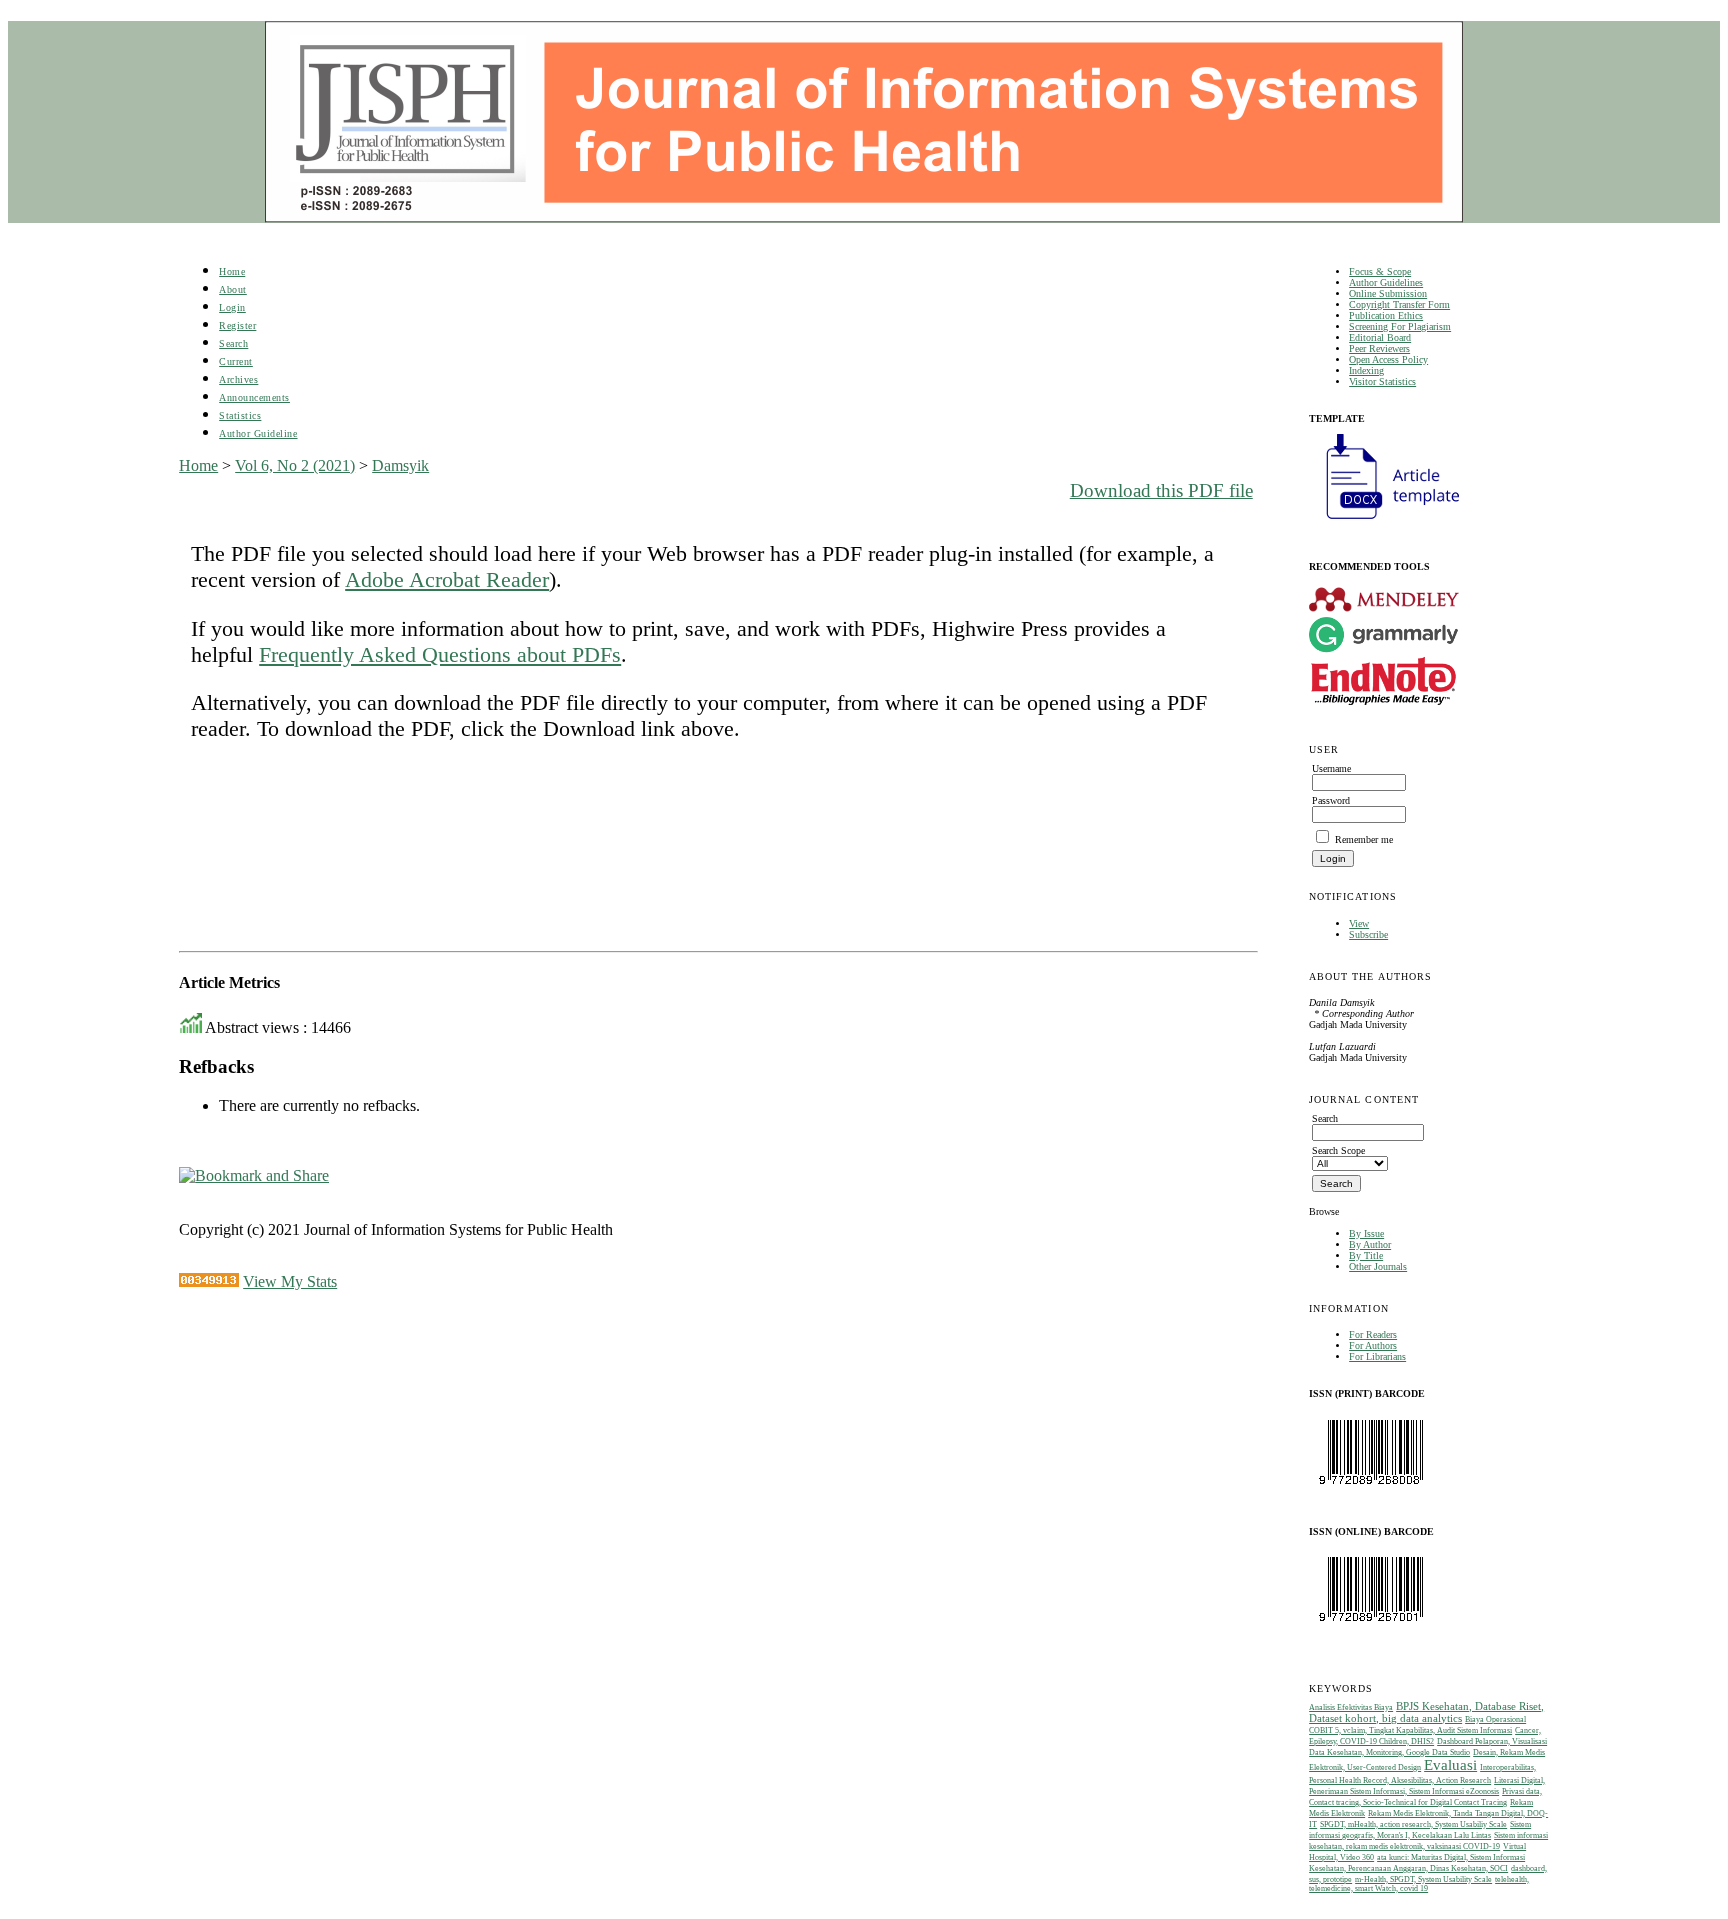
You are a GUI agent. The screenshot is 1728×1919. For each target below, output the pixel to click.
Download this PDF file (1161, 490)
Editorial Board (1380, 337)
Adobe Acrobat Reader (447, 579)
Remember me (1364, 839)
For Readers (1373, 1334)
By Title (1366, 1255)
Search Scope (1338, 1150)
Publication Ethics (1386, 315)
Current (236, 361)
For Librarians (1377, 1356)
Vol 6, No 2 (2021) (295, 465)
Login (232, 307)
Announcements (254, 397)
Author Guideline (258, 433)
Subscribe (1368, 934)
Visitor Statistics (1382, 381)
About (233, 289)
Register (237, 325)
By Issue (1366, 1233)
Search (233, 343)
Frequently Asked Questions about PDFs (440, 654)
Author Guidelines (1386, 282)
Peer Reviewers (1379, 348)
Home (232, 271)
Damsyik (400, 465)
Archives (238, 379)
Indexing (1366, 370)
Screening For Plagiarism (1400, 326)
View (1359, 923)
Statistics (240, 415)
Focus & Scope (1380, 271)
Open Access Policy (1388, 359)
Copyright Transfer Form (1399, 304)
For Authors (1373, 1345)
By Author (1370, 1244)
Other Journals (1378, 1266)
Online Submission (1388, 293)
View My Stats (290, 1281)
